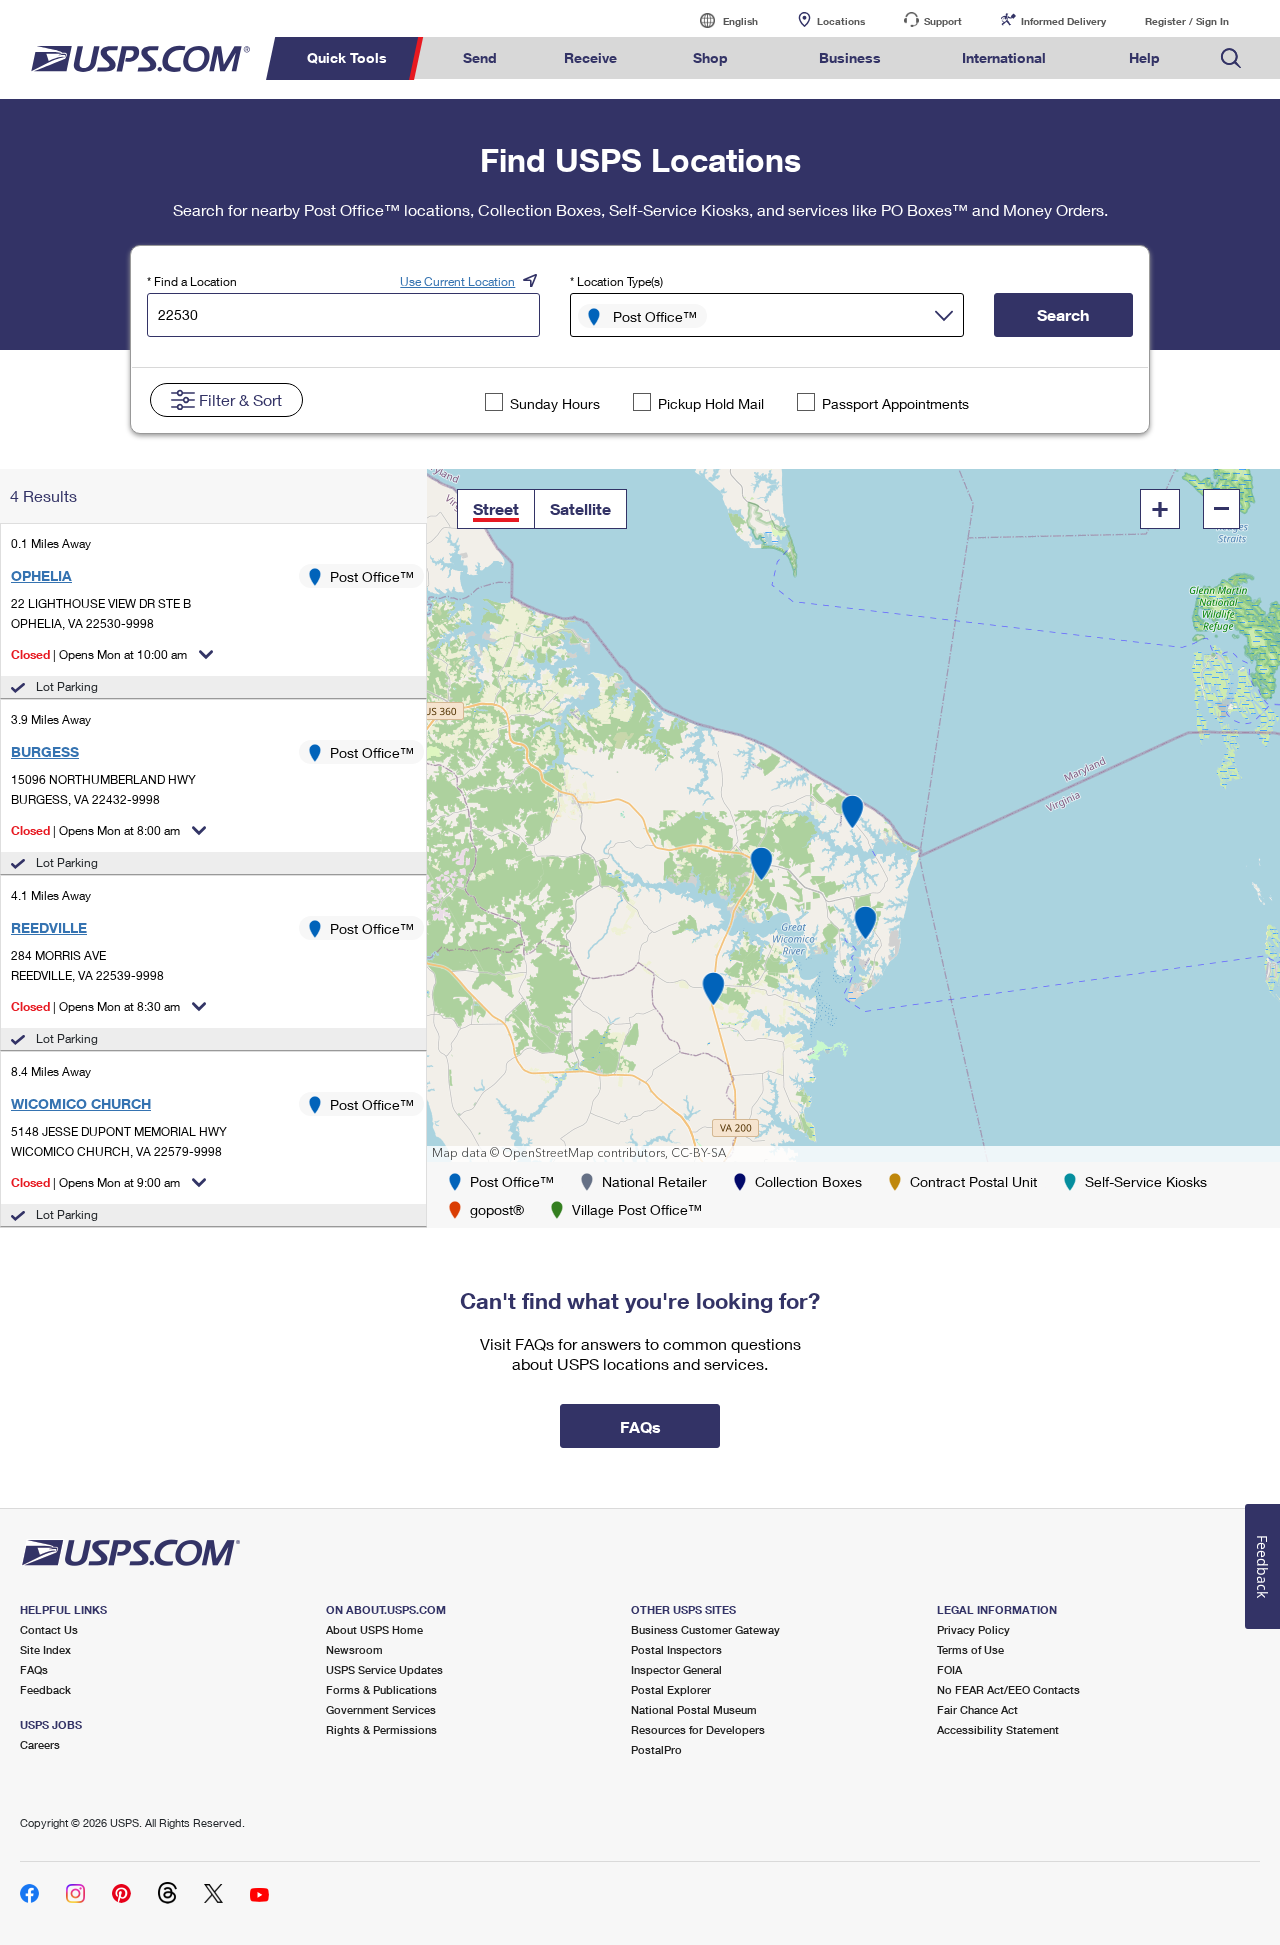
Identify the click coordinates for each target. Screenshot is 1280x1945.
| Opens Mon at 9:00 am (95, 1182)
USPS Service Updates (384, 1669)
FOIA (949, 1669)
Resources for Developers (698, 1729)
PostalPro (656, 1749)
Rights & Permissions (381, 1729)
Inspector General (676, 1669)
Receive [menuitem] (590, 57)
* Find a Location (192, 281)
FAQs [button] (640, 1426)
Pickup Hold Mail (711, 403)
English (720, 20)
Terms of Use (970, 1649)
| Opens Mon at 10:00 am (99, 654)
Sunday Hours (555, 403)
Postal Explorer (671, 1689)
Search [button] (1063, 314)
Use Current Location (457, 281)
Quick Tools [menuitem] (347, 57)
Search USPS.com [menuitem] (1231, 58)
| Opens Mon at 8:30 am (95, 1006)
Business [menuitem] (850, 57)
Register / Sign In (1187, 21)
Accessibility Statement (998, 1729)
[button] (496, 509)
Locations (841, 21)
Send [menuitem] (480, 57)
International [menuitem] (1004, 57)
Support (943, 21)
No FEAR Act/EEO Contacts (1008, 1689)
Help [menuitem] (1144, 57)
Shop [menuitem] (710, 57)
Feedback (45, 1689)
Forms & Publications (381, 1689)
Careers (40, 1744)
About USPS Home (374, 1629)
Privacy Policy (973, 1629)
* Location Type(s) (616, 281)
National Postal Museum (694, 1709)
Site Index (45, 1649)
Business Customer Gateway (705, 1629)
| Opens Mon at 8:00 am (95, 830)
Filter (240, 399)
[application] (853, 815)
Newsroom (354, 1649)
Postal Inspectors (676, 1649)
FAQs (34, 1669)
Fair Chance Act (977, 1709)
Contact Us (49, 1629)
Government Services (381, 1709)
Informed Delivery (1063, 21)
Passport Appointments (895, 403)
